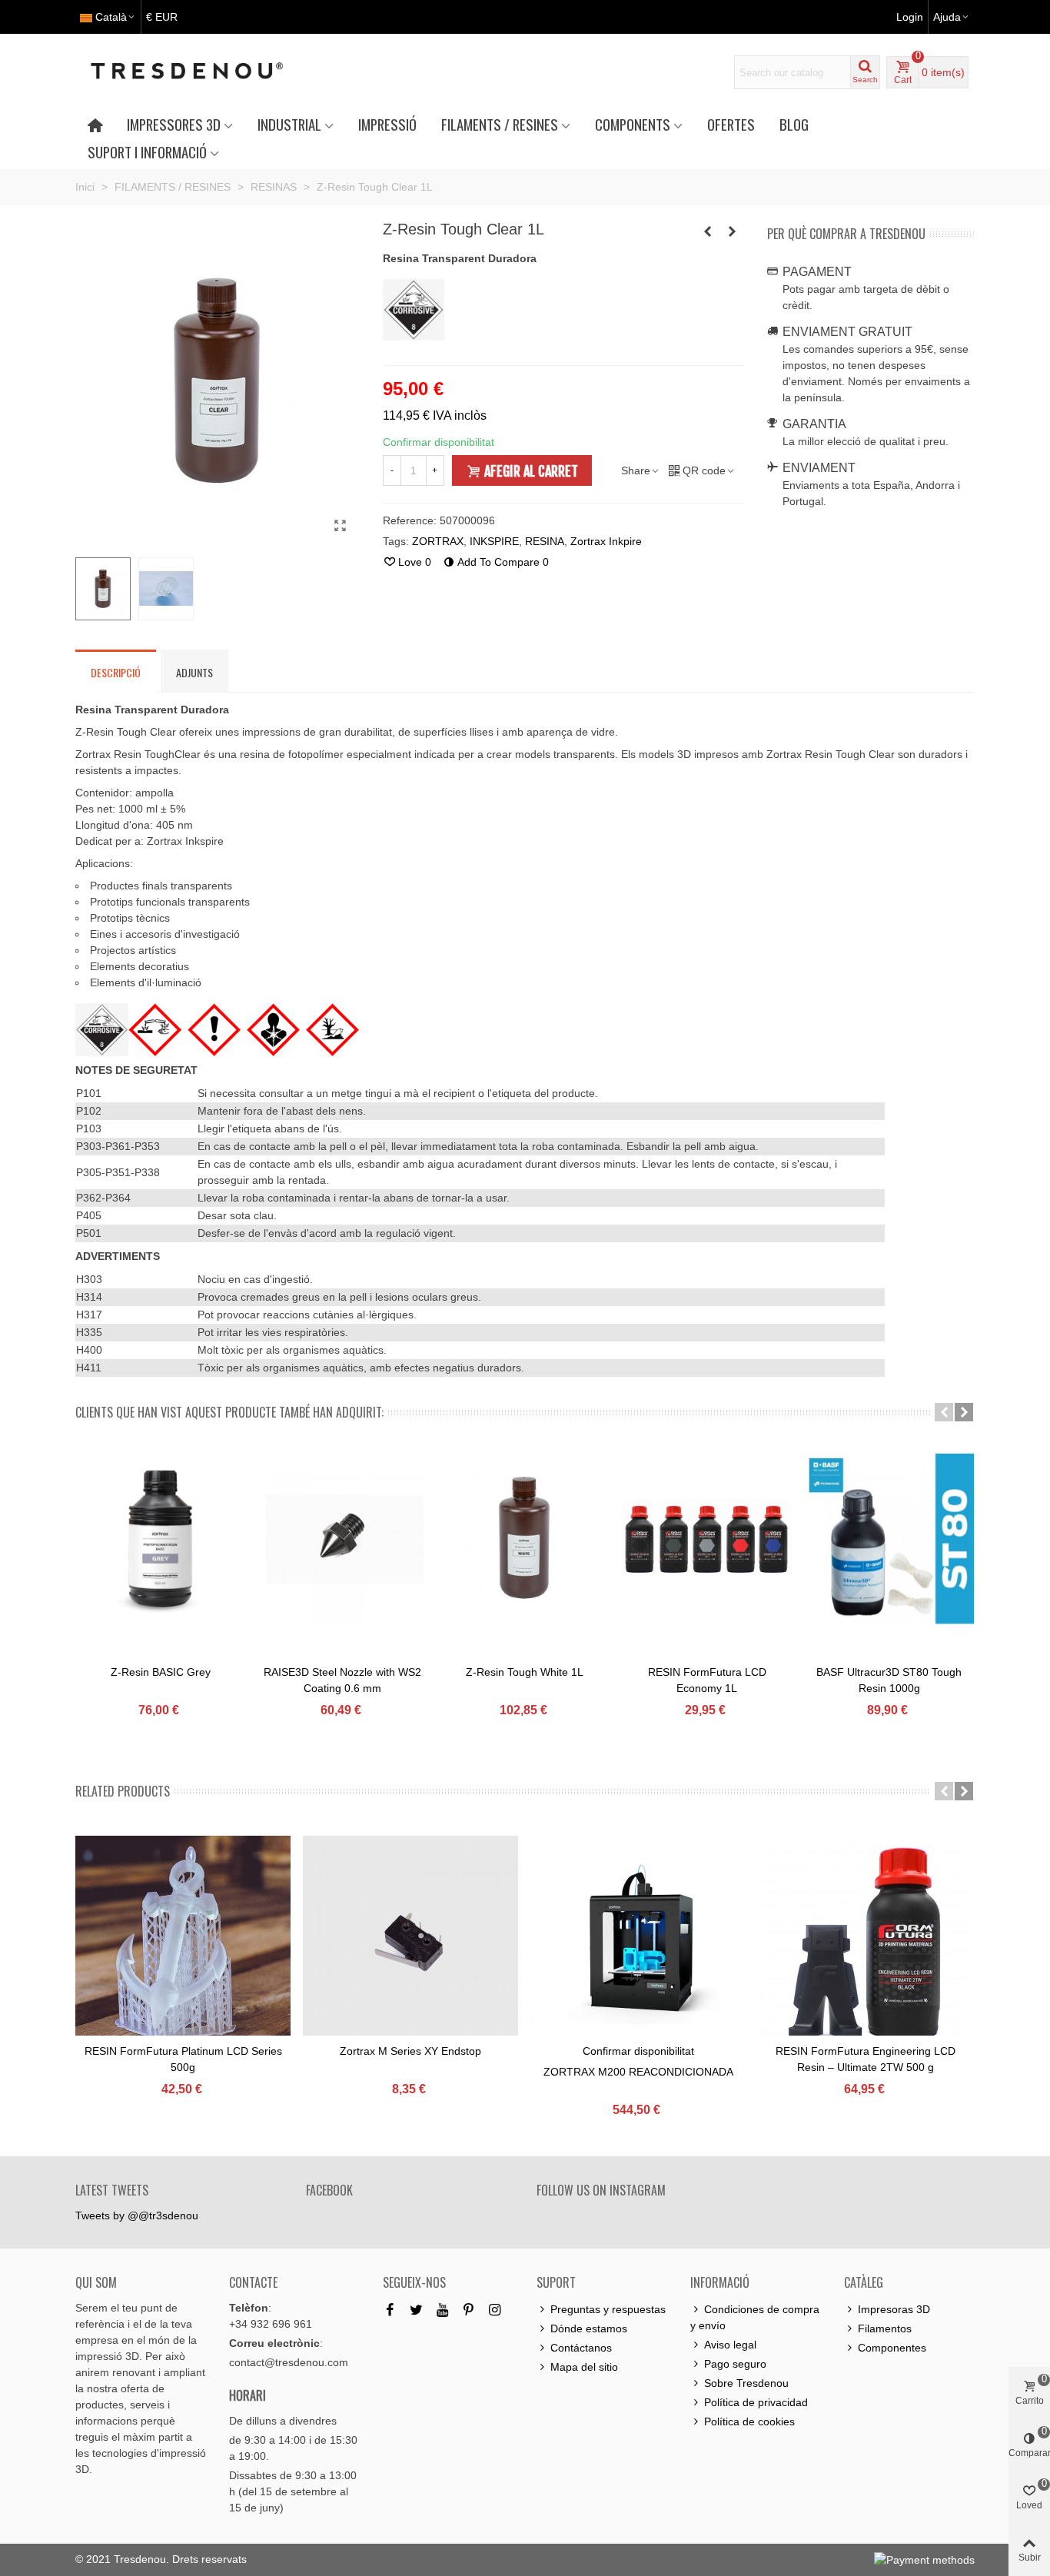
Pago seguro (735, 2364)
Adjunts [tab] (194, 672)
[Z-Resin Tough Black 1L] (733, 231)
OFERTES (731, 124)
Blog (794, 124)
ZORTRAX (438, 541)
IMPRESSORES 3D (174, 124)
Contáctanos (581, 2348)
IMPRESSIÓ (387, 124)
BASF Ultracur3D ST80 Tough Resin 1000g (889, 1680)
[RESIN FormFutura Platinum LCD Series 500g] (183, 1943)
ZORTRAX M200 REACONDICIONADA (638, 2072)
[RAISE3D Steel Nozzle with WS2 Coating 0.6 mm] (342, 1539)
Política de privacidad (756, 2402)
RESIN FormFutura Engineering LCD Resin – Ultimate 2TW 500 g (866, 2059)
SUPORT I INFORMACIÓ (147, 152)
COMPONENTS (633, 124)
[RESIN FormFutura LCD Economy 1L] (707, 1539)
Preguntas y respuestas (608, 2309)
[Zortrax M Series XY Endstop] (410, 1943)
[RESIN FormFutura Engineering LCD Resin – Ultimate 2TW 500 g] (866, 1943)
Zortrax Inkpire (606, 541)
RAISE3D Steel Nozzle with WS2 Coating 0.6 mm (342, 1680)
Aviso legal (730, 2345)
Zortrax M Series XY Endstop (410, 2051)
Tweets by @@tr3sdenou (137, 2215)
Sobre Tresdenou (746, 2383)
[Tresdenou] (205, 72)
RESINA (545, 541)
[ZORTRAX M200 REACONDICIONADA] (638, 1943)
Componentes (892, 2348)
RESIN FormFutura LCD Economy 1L (707, 1680)
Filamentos (885, 2328)
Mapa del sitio (584, 2367)
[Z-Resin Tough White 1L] (525, 1539)
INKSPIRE (494, 541)
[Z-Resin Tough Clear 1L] (341, 526)
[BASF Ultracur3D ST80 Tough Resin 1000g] (889, 1539)
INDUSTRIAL (289, 124)
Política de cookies (749, 2421)
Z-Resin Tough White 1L (525, 1672)
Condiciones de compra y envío (755, 2317)
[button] (944, 1412)
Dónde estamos (589, 2328)
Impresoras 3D (894, 2309)
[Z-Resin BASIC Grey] (160, 1539)
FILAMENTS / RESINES (500, 124)
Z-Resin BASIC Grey (161, 1672)
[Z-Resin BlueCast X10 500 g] (708, 231)
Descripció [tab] (116, 672)
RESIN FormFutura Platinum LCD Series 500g (183, 2059)
